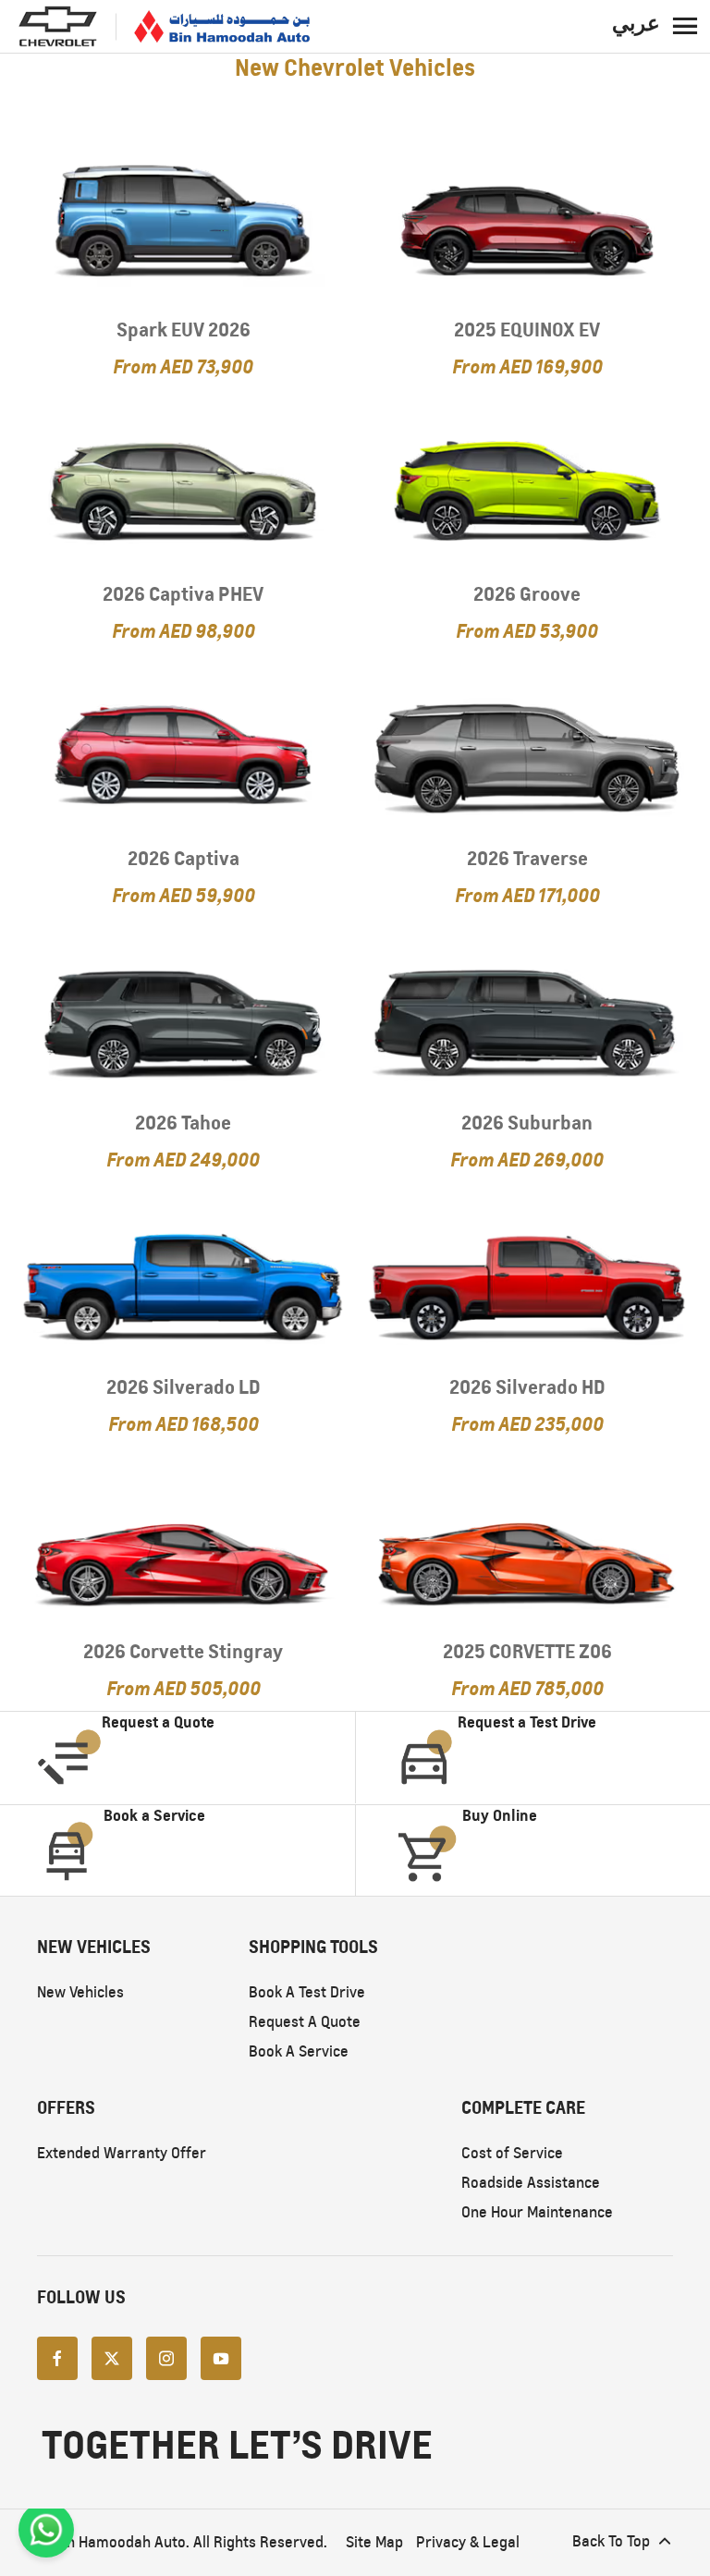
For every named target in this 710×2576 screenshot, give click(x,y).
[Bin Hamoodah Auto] (222, 27)
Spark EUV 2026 (184, 330)
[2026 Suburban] (527, 1019)
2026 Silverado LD (184, 1387)
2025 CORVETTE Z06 (527, 1651)
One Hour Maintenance (537, 2212)
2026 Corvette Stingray (183, 1651)
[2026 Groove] (527, 490)
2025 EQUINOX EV (527, 330)
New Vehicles (80, 1992)
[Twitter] (112, 2357)
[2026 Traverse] (527, 754)
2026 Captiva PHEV (183, 594)
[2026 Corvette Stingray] (183, 1547)
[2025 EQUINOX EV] (527, 226)
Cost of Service (512, 2153)
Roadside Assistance (531, 2183)
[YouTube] (221, 2357)
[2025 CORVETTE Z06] (527, 1547)
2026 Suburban (527, 1123)
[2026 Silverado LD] (183, 1283)
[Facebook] (57, 2357)
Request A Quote (305, 2022)
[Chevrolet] (58, 26)
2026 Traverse (527, 858)
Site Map (374, 2542)
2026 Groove (527, 594)
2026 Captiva (184, 858)
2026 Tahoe (183, 1123)
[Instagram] (166, 2357)
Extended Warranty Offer (122, 2153)
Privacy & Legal (468, 2542)
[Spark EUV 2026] (183, 226)
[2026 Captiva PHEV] (183, 490)
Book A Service (299, 2051)
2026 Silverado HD (527, 1387)
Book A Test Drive (307, 1992)
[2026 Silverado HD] (527, 1283)
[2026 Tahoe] (183, 1019)
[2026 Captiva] (183, 754)
